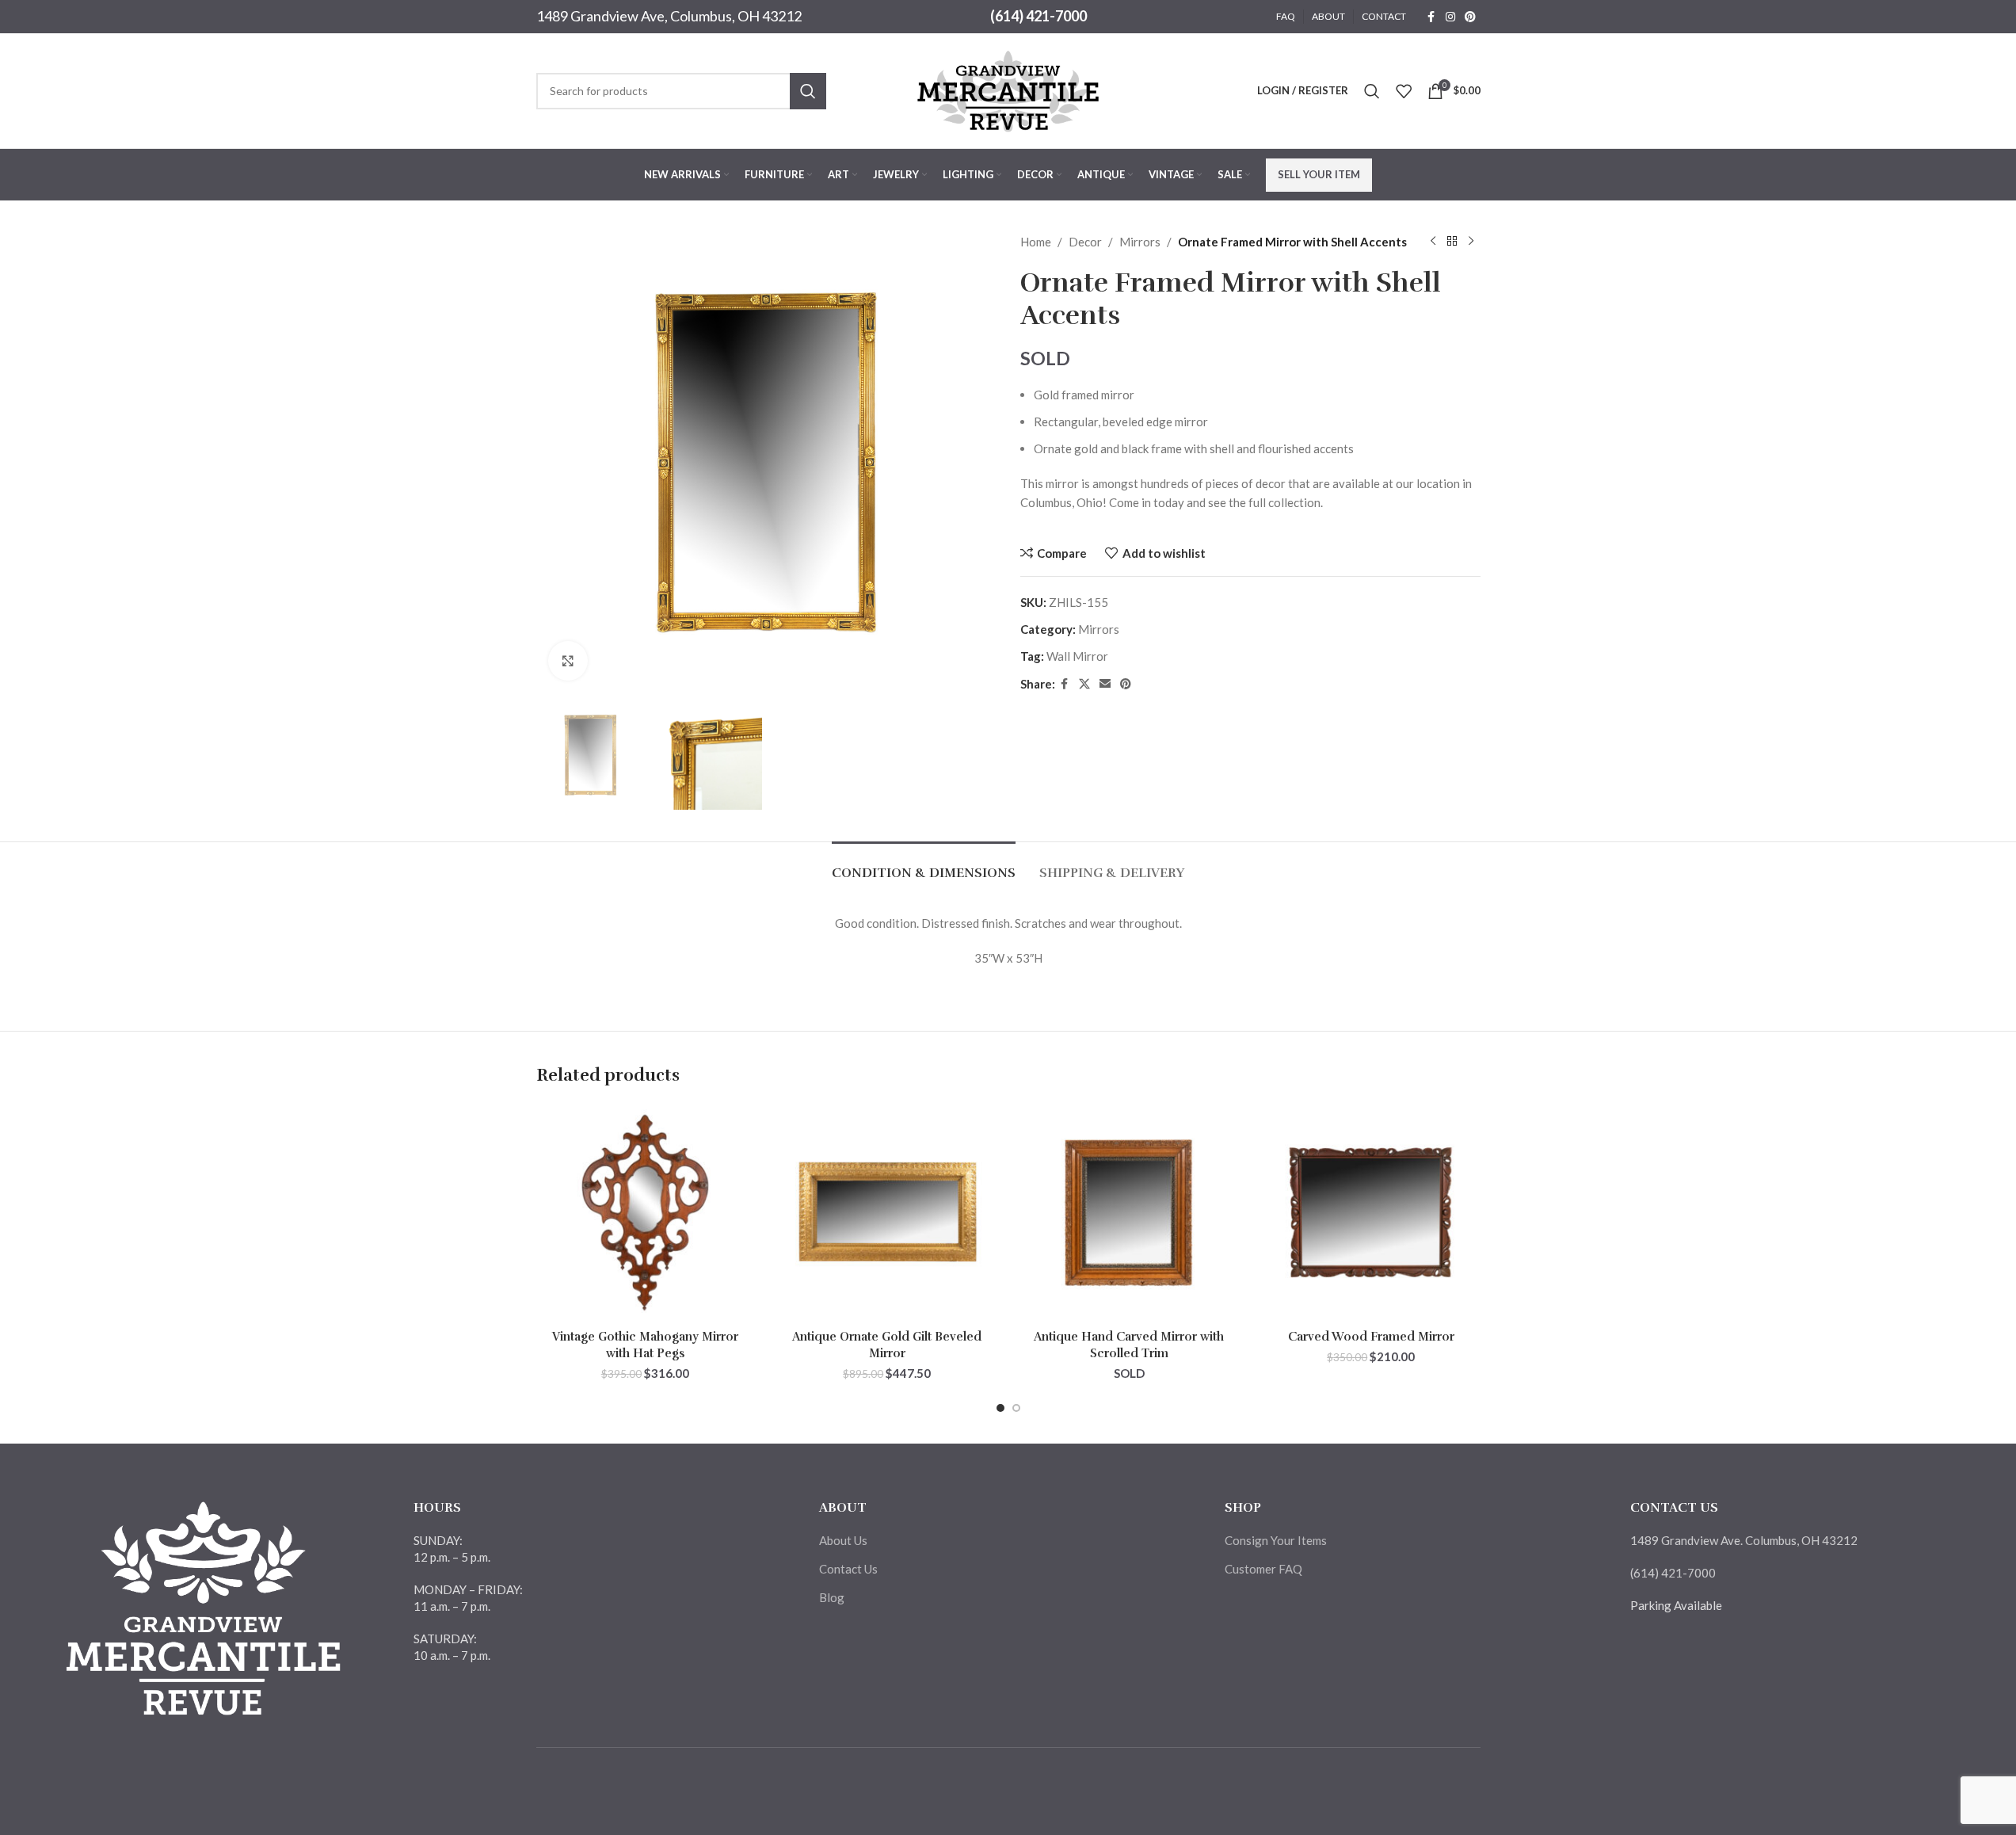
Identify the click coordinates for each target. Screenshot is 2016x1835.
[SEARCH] (808, 91)
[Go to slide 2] (1016, 1408)
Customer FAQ (1263, 1569)
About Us (843, 1540)
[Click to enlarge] (568, 661)
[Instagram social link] (1450, 17)
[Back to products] (1452, 242)
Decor (1085, 242)
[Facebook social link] (1431, 17)
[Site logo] (1008, 89)
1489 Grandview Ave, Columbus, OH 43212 (669, 16)
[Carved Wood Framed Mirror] (1371, 1213)
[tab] (924, 866)
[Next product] (1471, 242)
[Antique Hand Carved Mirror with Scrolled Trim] (1130, 1213)
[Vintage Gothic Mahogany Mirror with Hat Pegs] (646, 1213)
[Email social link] (1105, 684)
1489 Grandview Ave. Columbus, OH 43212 (1744, 1540)
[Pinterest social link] (1470, 17)
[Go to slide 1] (1000, 1408)
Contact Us (848, 1569)
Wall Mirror (1077, 656)
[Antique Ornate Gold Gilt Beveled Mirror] (887, 1213)
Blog (832, 1597)
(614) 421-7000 (1038, 16)
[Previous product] (1433, 242)
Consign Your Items (1276, 1540)
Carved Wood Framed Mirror (1371, 1337)
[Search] (1372, 91)
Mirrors (1140, 242)
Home (1036, 242)
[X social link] (1084, 684)
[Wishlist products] (1404, 91)
